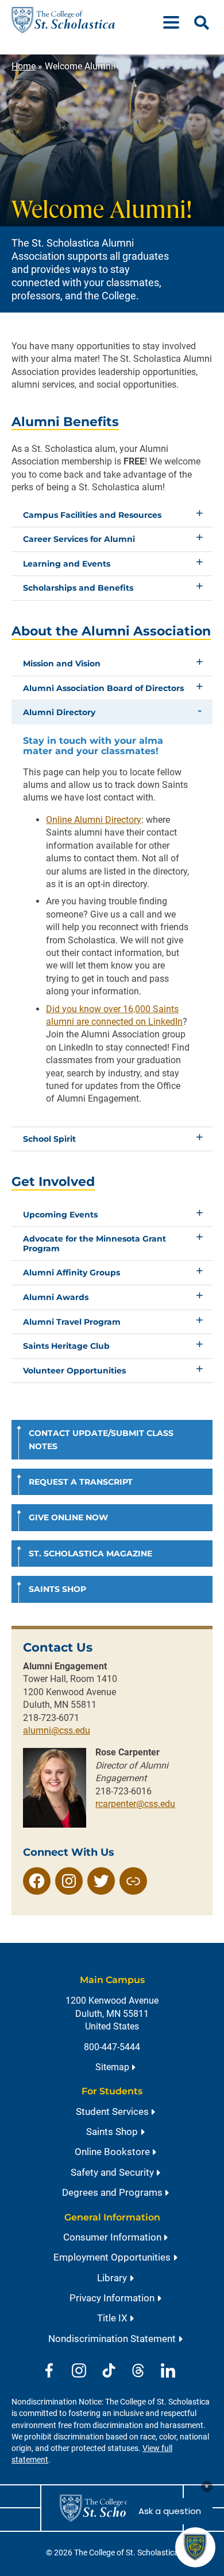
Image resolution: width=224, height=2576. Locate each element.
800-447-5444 (112, 2047)
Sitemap (112, 2067)
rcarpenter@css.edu (135, 1804)
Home (24, 66)
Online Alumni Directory (94, 820)
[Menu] (176, 20)
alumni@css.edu (57, 1730)
